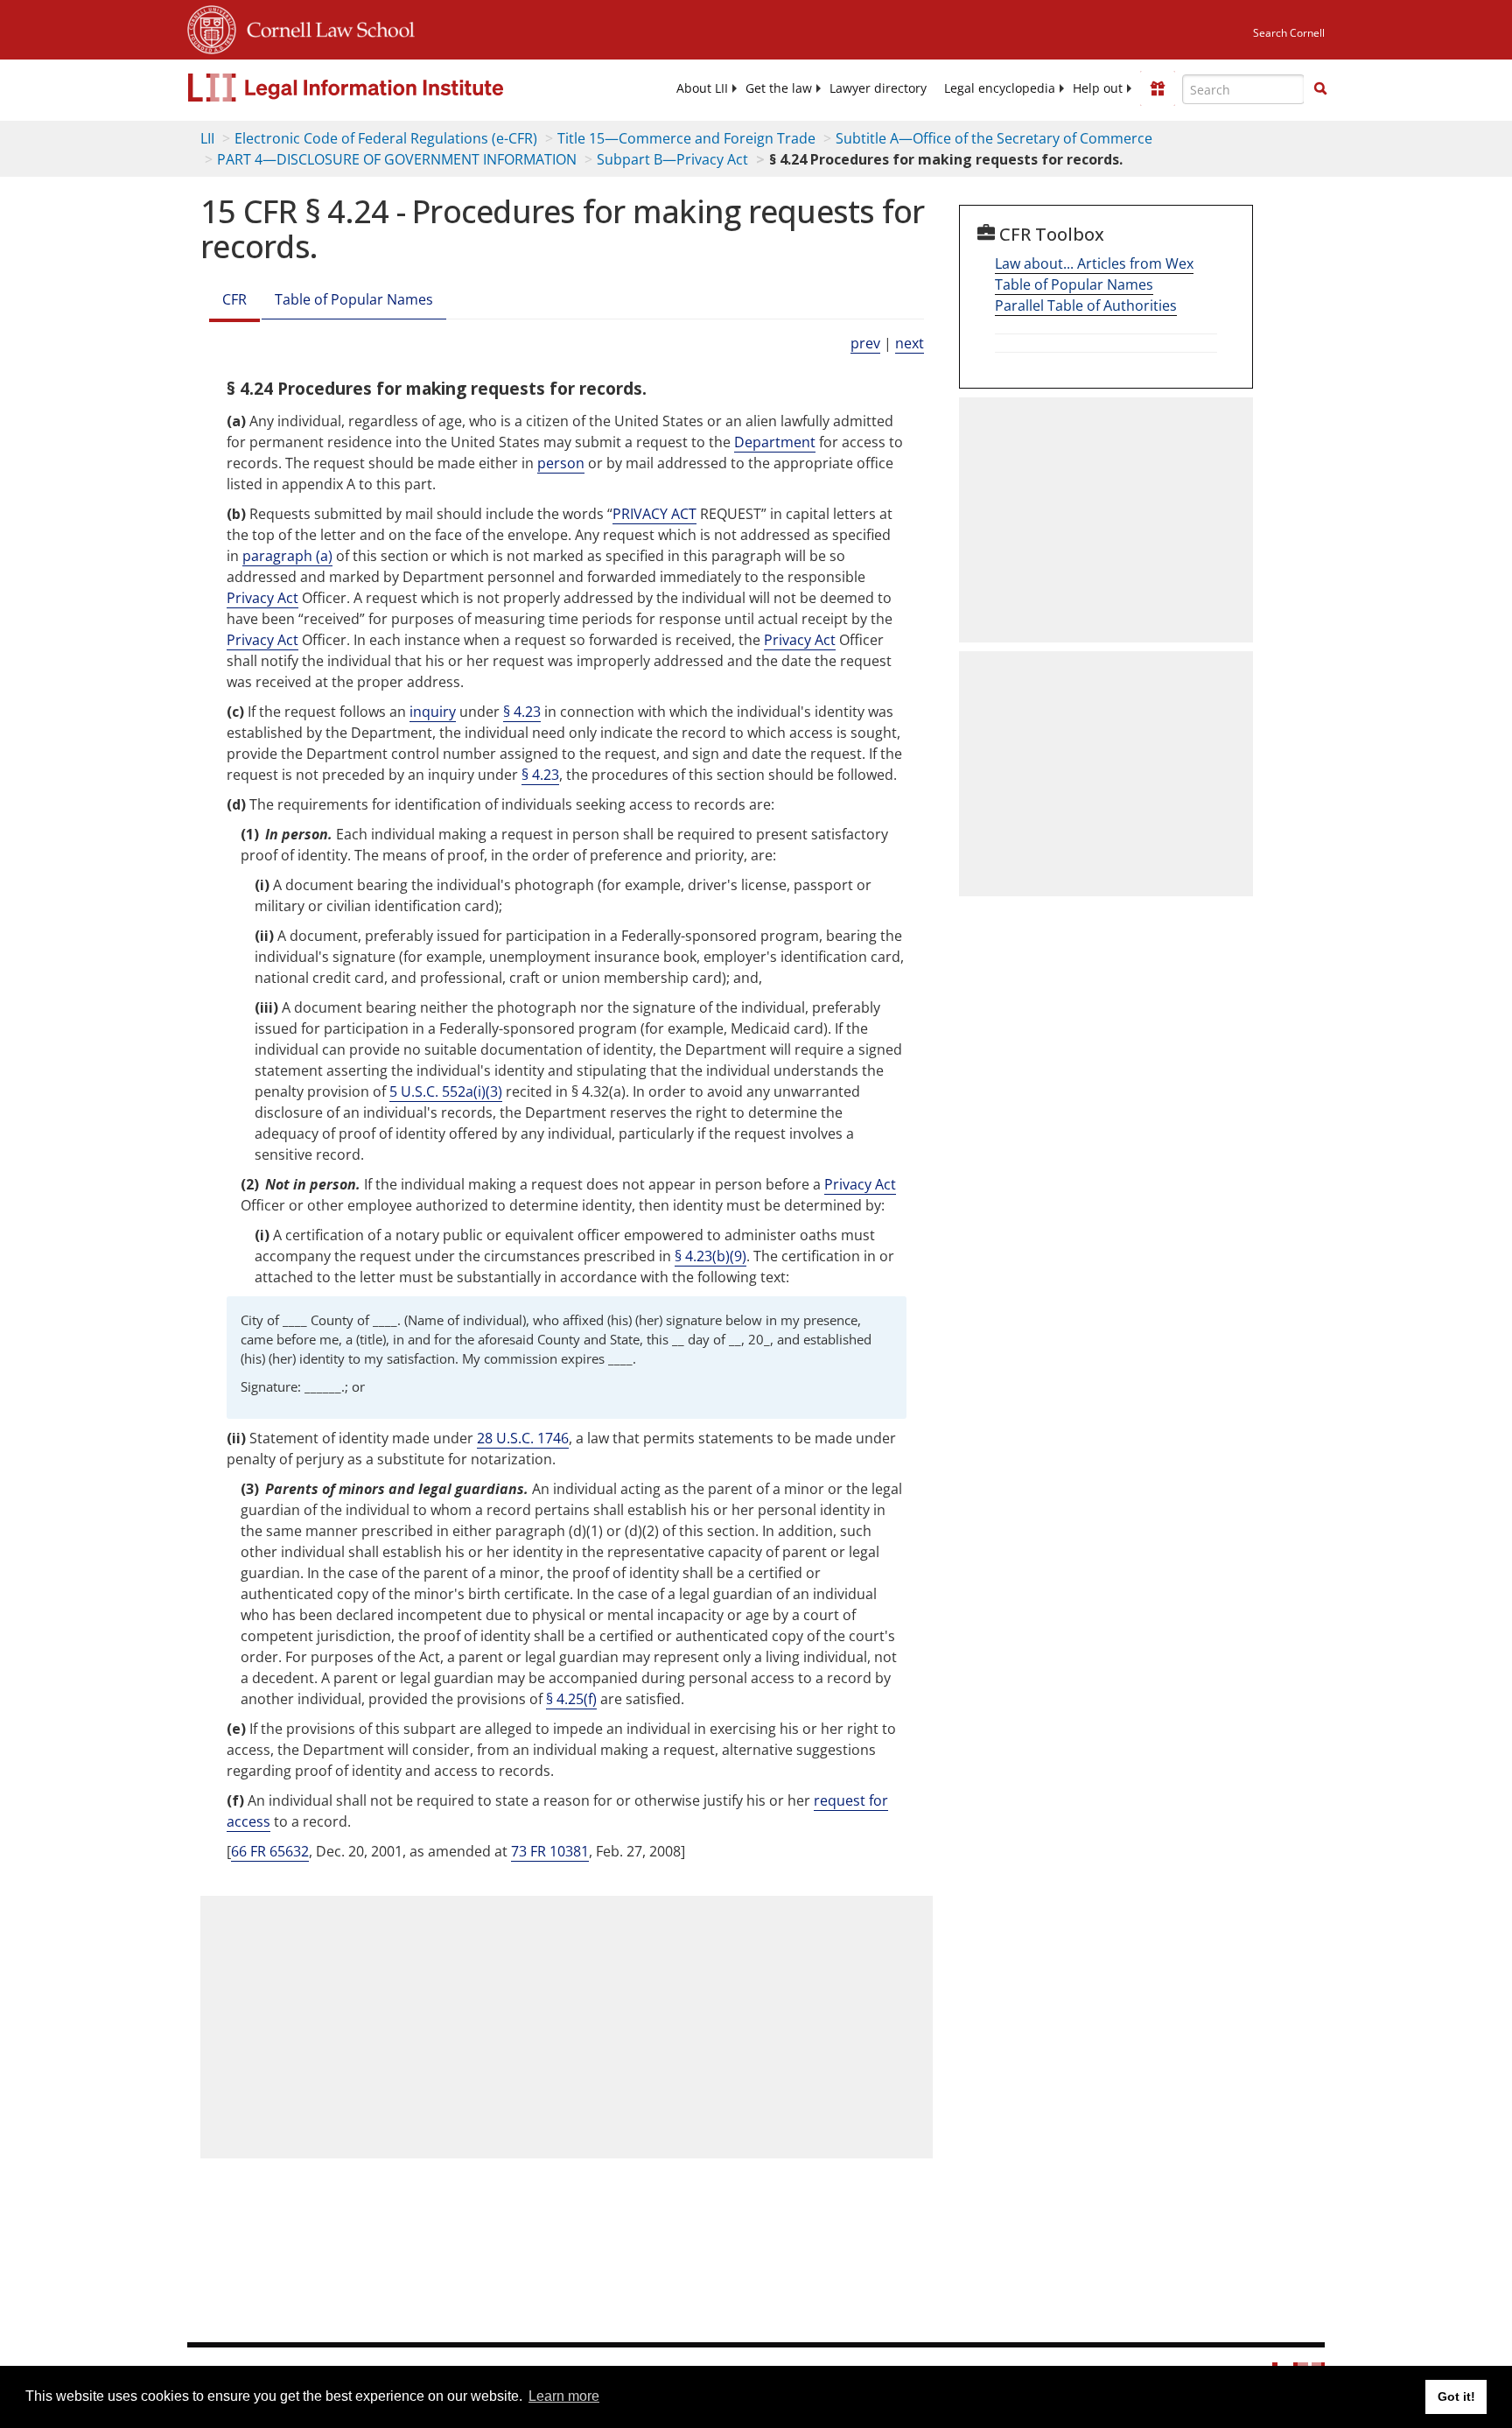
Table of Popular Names (354, 299)
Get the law (779, 88)
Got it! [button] (1456, 2396)
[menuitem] (702, 88)
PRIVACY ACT (654, 514)
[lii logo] (384, 88)
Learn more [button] (564, 2396)
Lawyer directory (878, 88)
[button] (1320, 88)
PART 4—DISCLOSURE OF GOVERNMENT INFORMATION (397, 159)
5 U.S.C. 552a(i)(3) (446, 1091)
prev (865, 343)
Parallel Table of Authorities (1086, 305)
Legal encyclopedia (1000, 88)
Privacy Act (262, 598)
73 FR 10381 (550, 1851)
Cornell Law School (325, 27)
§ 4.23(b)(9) (710, 1256)
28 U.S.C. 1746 (523, 1438)
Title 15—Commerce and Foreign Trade (686, 138)
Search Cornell (1289, 33)
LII (207, 138)
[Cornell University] (212, 27)
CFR (234, 299)
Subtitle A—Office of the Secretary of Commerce (994, 138)
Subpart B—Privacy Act (672, 159)
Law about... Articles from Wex (1094, 263)
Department (775, 442)
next (910, 343)
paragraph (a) (287, 556)
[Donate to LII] (1158, 88)
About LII (702, 88)
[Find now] (1320, 89)
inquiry (433, 712)
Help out (1098, 88)
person (561, 463)
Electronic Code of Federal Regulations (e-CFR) (386, 138)
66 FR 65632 (270, 1851)
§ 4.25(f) (571, 1699)
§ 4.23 (522, 712)
